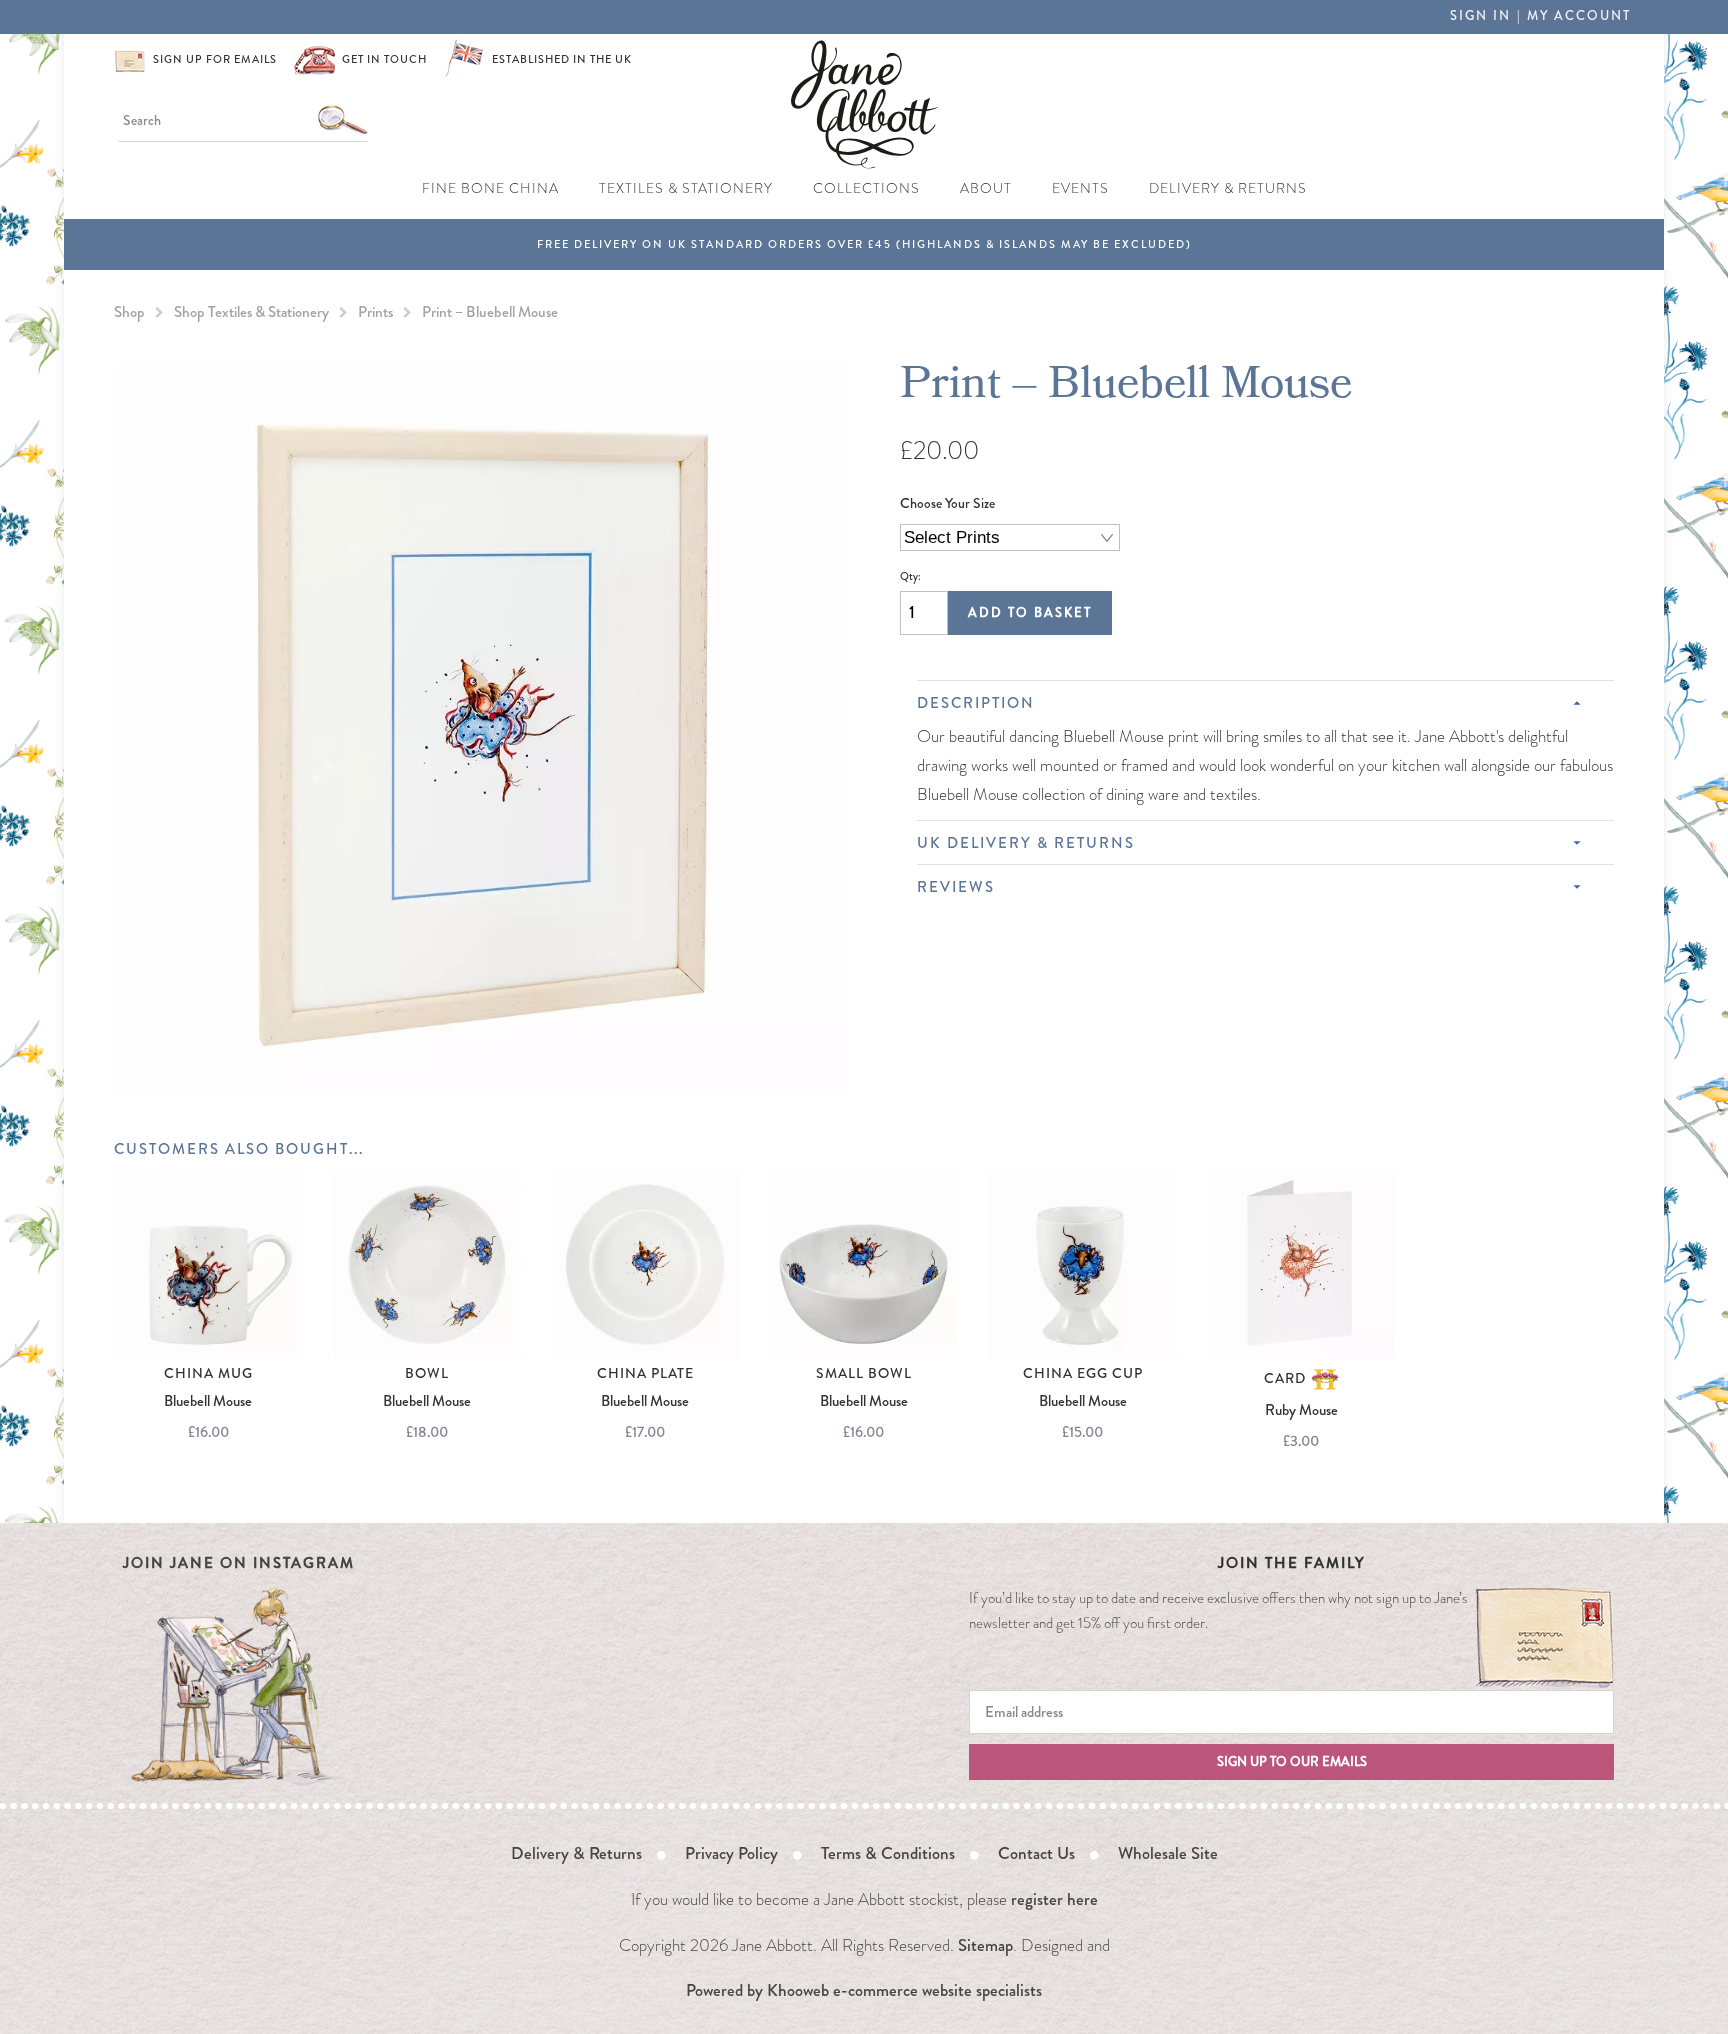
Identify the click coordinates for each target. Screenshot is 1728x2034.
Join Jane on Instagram (239, 1563)
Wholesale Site (1168, 1853)
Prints (375, 312)
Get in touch (384, 59)
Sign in (1480, 16)
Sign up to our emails (1292, 1762)
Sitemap (985, 1945)
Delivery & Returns (1228, 188)
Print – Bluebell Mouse (490, 312)
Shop (129, 312)
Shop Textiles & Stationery (251, 312)
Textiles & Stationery (686, 188)
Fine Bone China (490, 188)
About (986, 188)
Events (1080, 188)
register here (1054, 1899)
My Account (1579, 16)
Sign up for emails (215, 59)
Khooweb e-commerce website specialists (904, 1990)
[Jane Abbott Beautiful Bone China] (864, 102)
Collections (866, 188)
